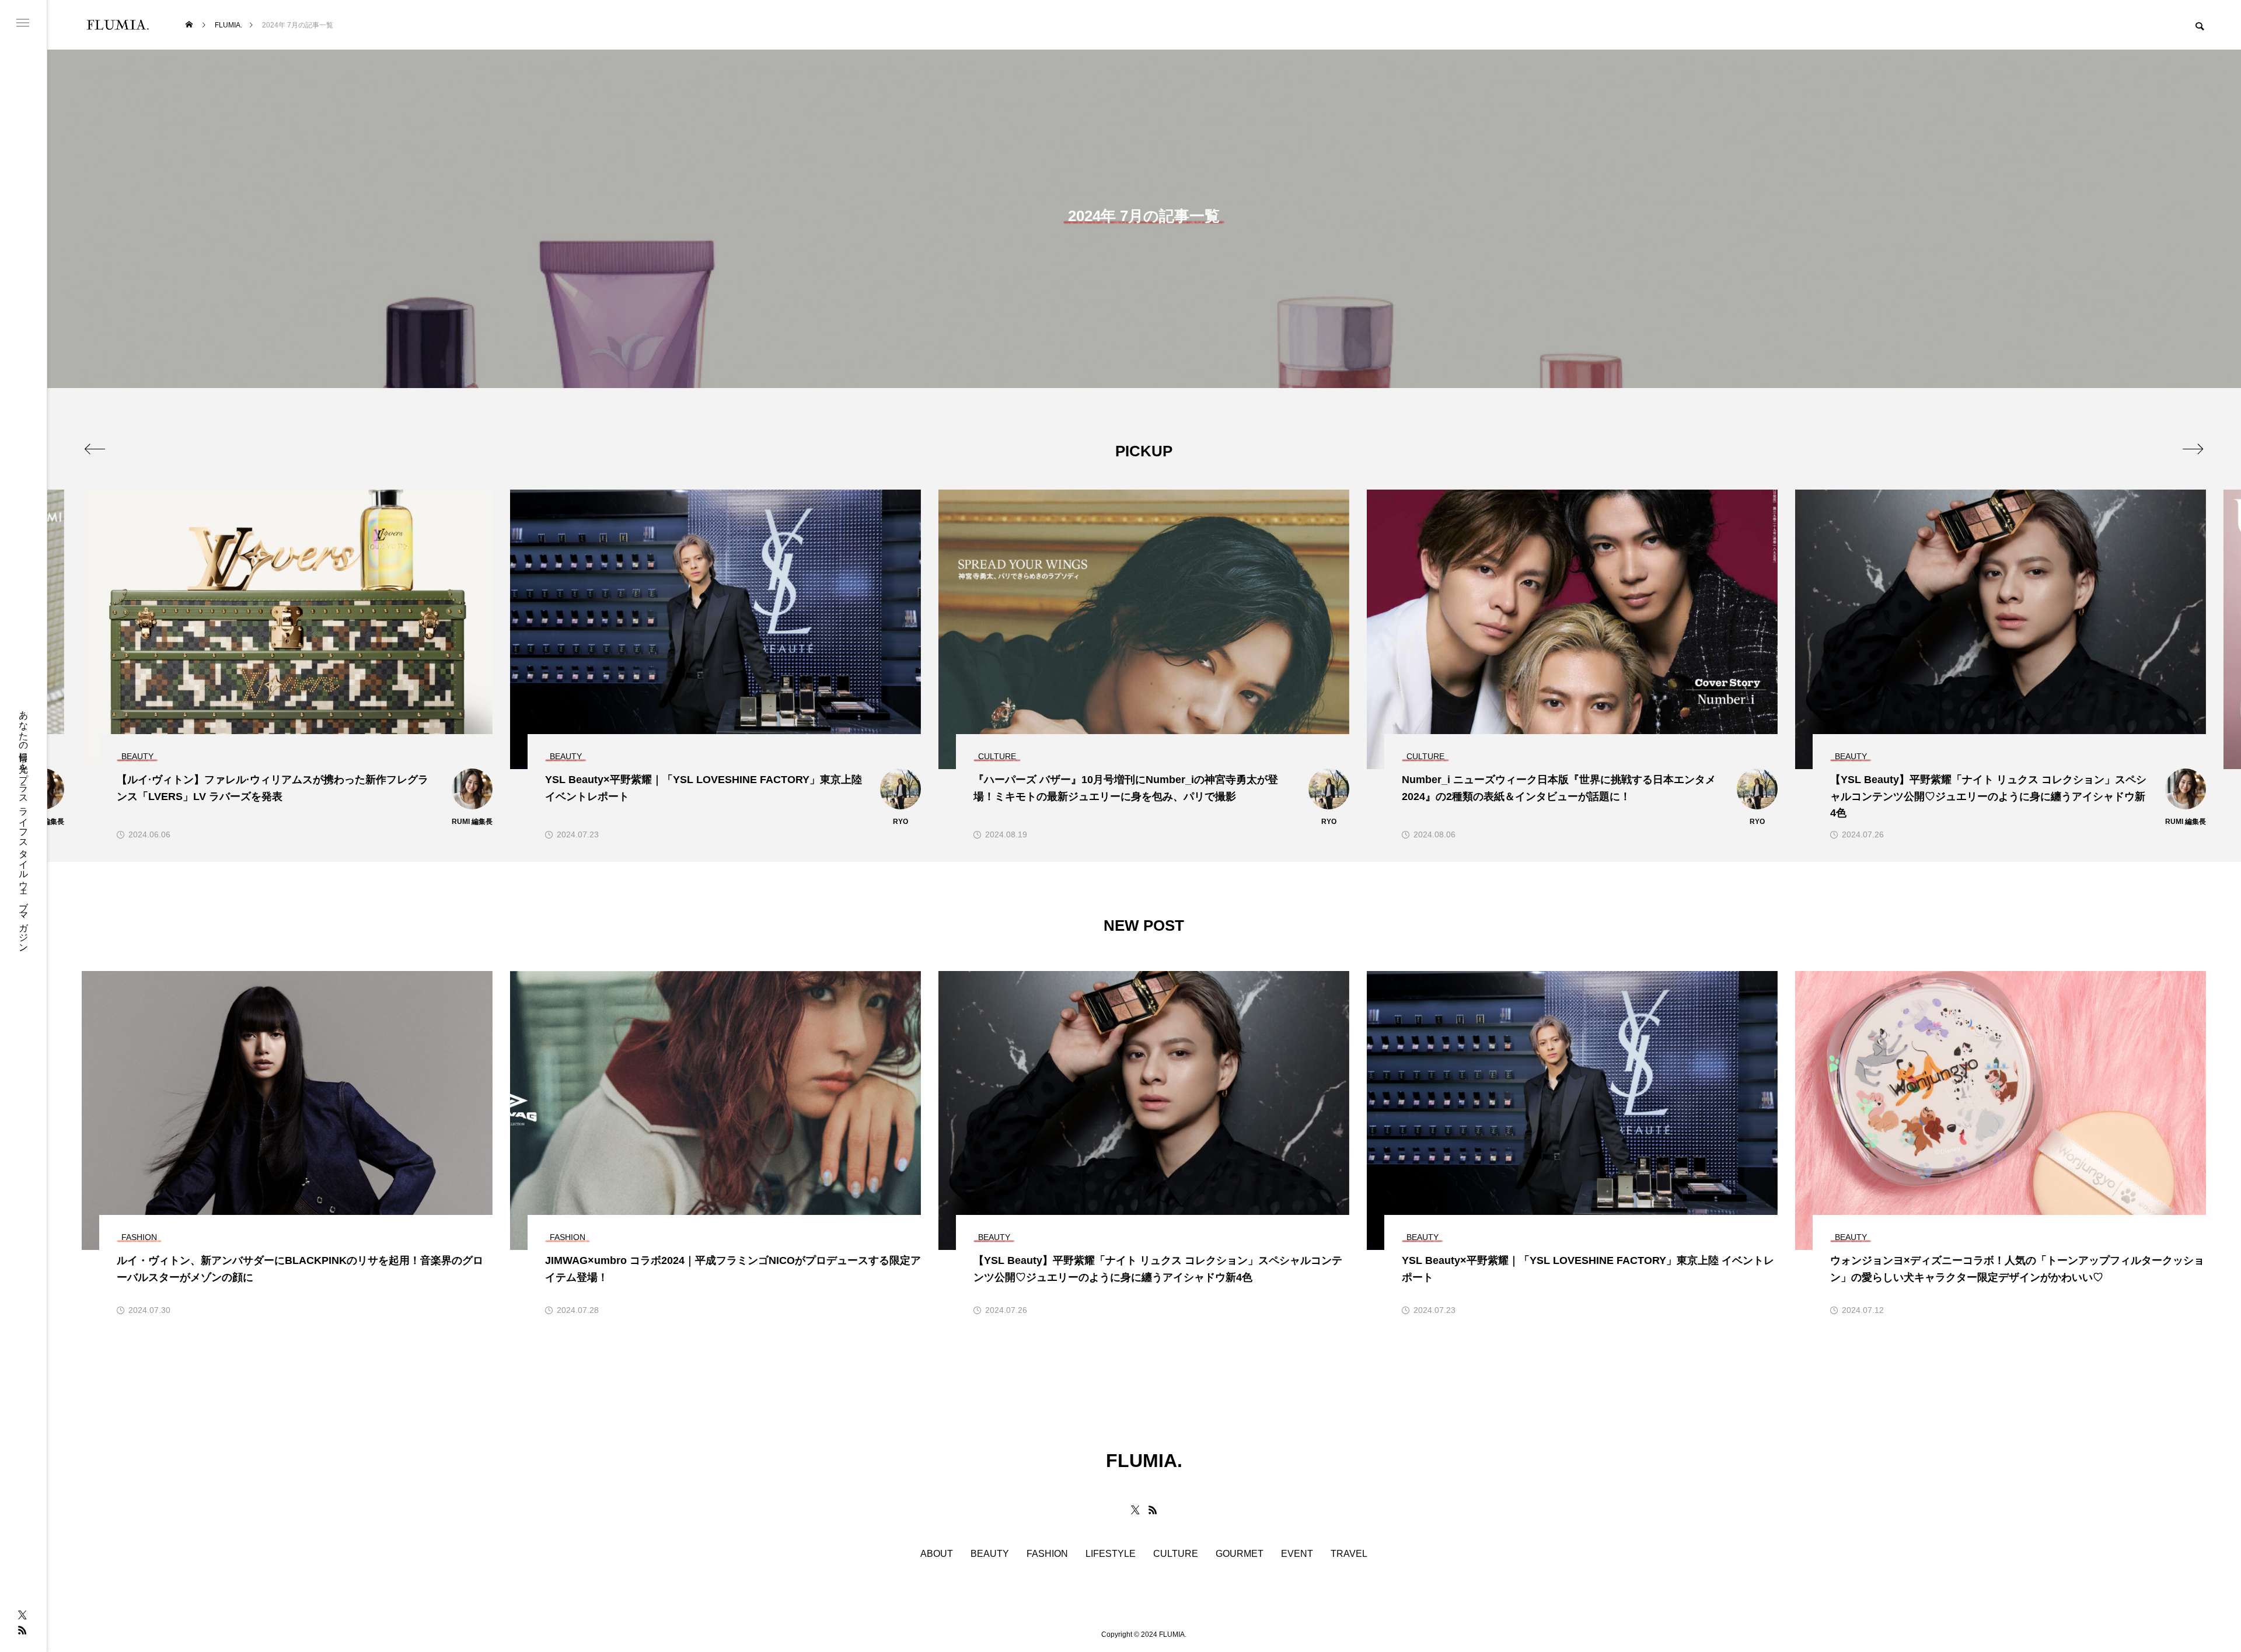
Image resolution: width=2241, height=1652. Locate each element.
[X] (22, 1615)
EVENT (1297, 1554)
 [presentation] (95, 449)
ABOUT (937, 1554)
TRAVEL (1349, 1554)
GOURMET (1240, 1554)
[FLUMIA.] (118, 25)
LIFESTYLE (1111, 1554)
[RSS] (22, 1630)
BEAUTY (990, 1554)
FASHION (1047, 1554)
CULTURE (1176, 1554)
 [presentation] (2193, 449)
